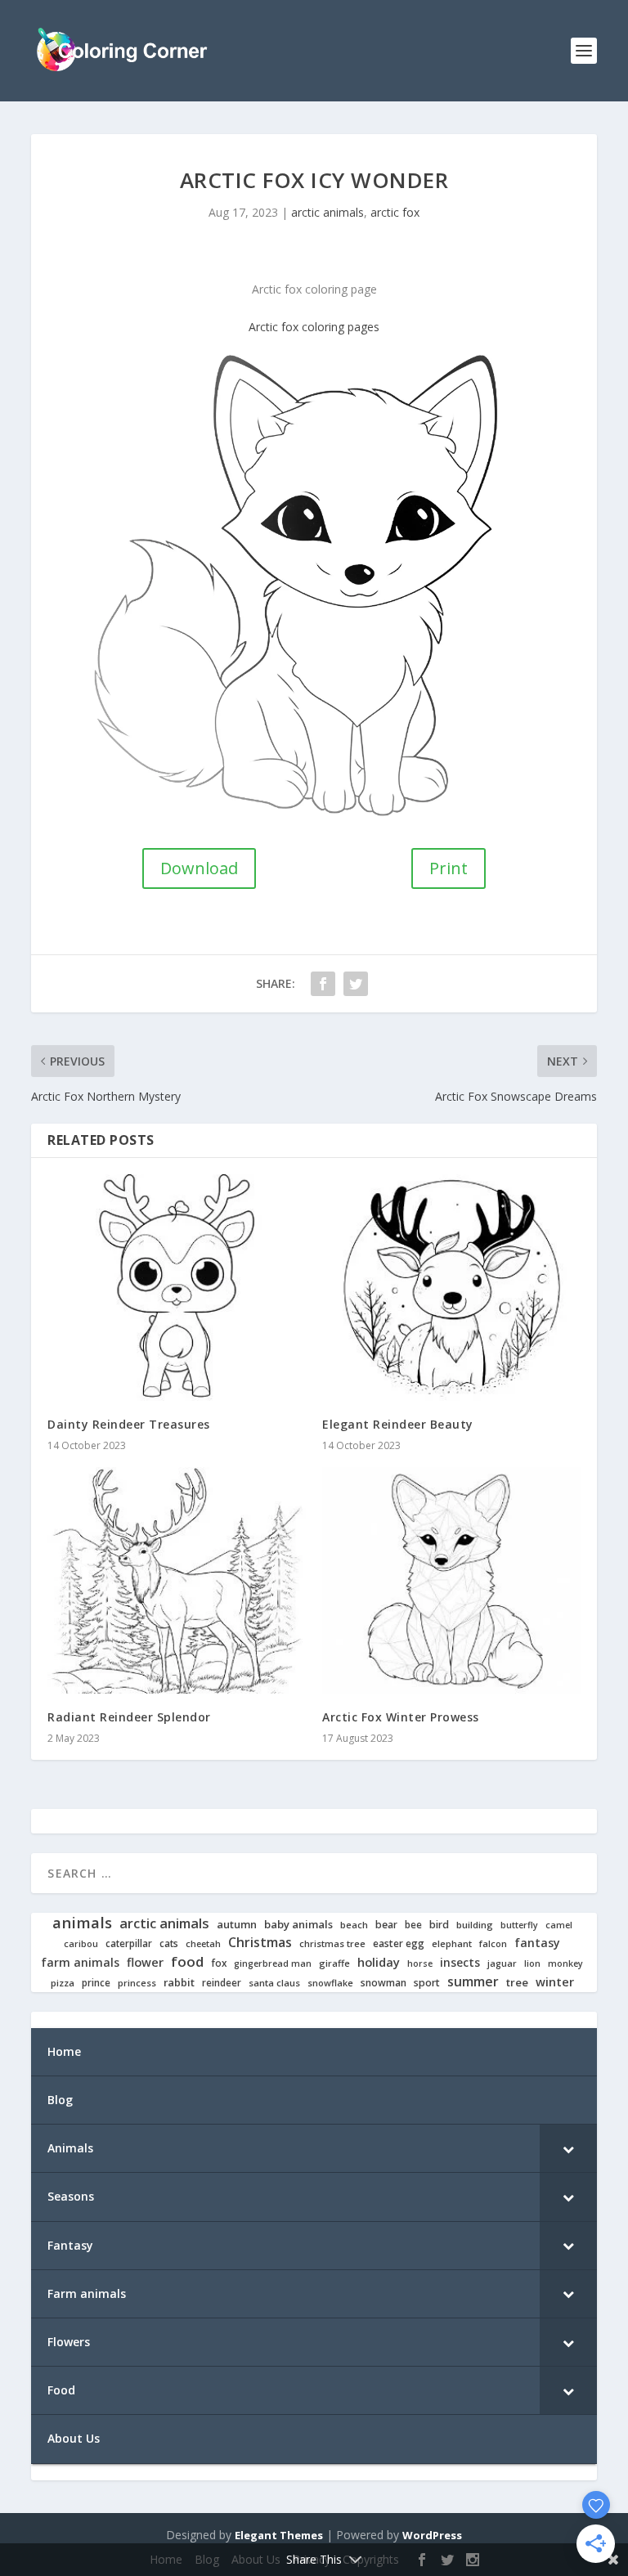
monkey (565, 1964)
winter (555, 1982)
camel (559, 1925)
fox (219, 1963)
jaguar (502, 1963)
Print (449, 868)
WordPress (432, 2535)
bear (386, 1925)
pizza (63, 1983)
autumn (237, 1925)
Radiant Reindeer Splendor (129, 1717)
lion (532, 1963)
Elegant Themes (279, 2535)
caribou (81, 1944)
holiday (379, 1962)
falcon (493, 1944)
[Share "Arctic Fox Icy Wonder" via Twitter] (356, 984)
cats (169, 1943)
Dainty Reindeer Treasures (129, 1424)
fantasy (537, 1943)
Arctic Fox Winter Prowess (401, 1717)
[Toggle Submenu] (568, 2148)
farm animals (80, 1963)
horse (420, 1964)
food (187, 1962)
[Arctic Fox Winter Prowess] (451, 1581)
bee (413, 1925)
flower (145, 1963)
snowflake (330, 1983)
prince (96, 1983)
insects (460, 1963)
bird (439, 1925)
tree (517, 1983)
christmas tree (332, 1944)
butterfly (519, 1925)
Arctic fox (274, 327)
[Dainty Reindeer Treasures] (177, 1288)
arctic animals (327, 212)
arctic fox (395, 212)
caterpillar (129, 1943)
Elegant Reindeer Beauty (398, 1424)
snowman (384, 1983)
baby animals (298, 1925)
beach (354, 1925)
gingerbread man (273, 1964)
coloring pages (341, 327)
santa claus (274, 1983)
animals (82, 1923)
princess (137, 1983)
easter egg (399, 1943)
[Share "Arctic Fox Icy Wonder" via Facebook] (323, 984)
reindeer (222, 1983)
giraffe (334, 1963)
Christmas (260, 1943)
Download (199, 868)
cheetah (203, 1944)
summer (473, 1982)
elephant (452, 1944)
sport (427, 1983)
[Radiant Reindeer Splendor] (177, 1581)
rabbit (179, 1983)
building (475, 1925)
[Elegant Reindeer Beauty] (451, 1288)
